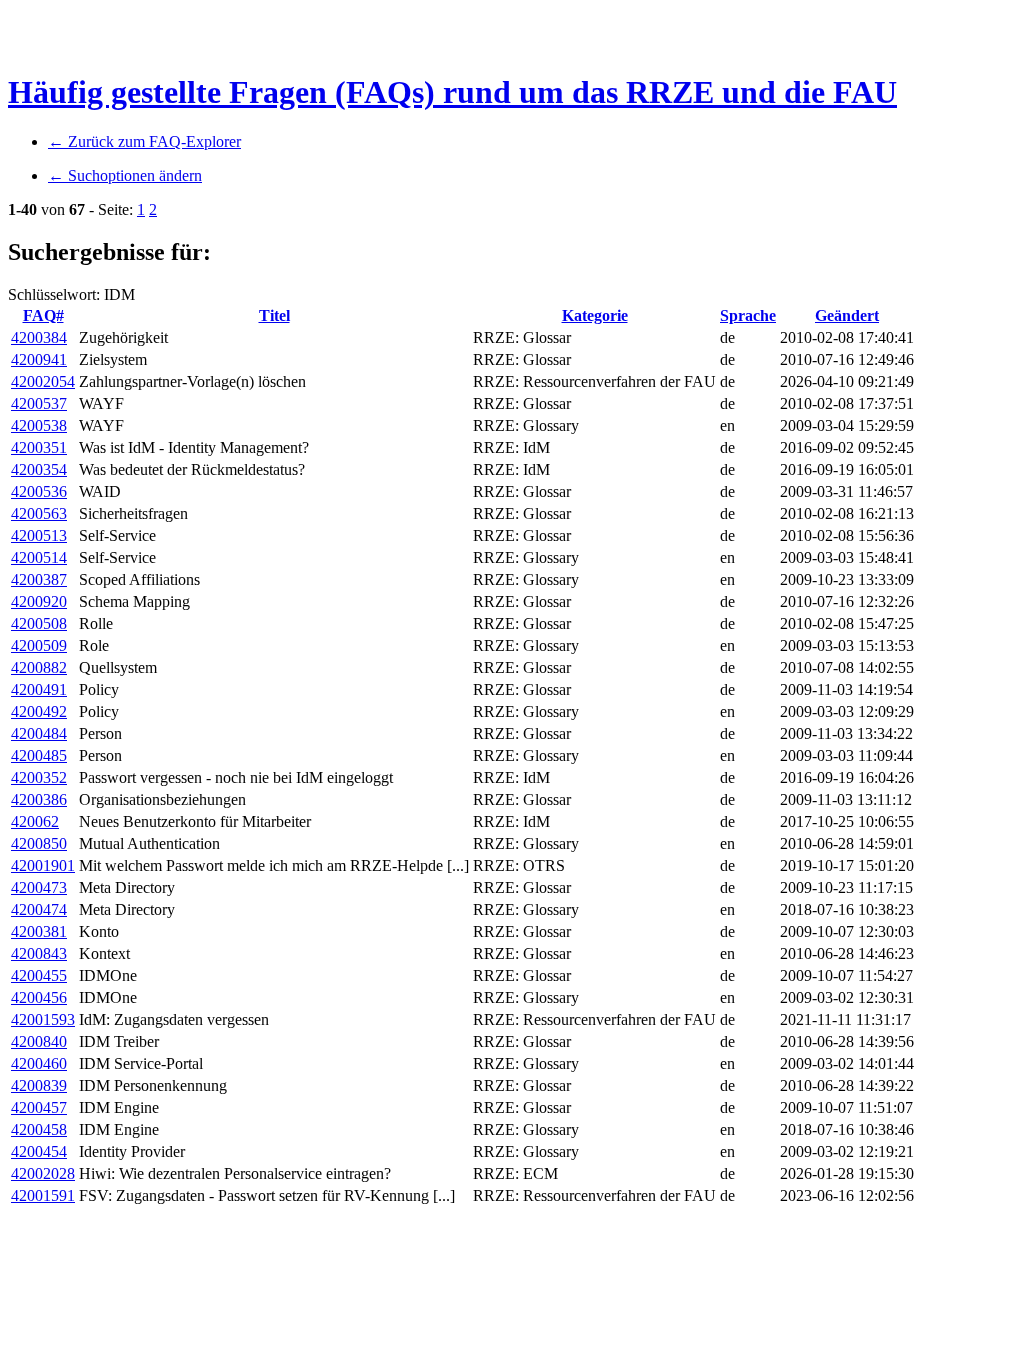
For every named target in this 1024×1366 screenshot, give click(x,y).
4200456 (39, 997)
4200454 (39, 1151)
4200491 (39, 689)
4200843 (39, 953)
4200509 (39, 645)
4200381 (39, 931)
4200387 (39, 579)
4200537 (39, 403)
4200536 (39, 491)
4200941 (39, 359)
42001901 (43, 865)
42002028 (43, 1173)
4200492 (39, 711)
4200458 (39, 1129)
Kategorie (595, 315)
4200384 (39, 337)
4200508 (39, 623)
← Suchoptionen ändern (125, 175)
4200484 (39, 733)
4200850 (39, 843)
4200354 (39, 469)
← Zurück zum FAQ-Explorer (144, 141)
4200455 (39, 975)
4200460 (39, 1063)
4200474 (39, 909)
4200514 (39, 557)
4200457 (39, 1107)
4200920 (39, 601)
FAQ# (43, 315)
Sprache (748, 315)
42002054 (43, 381)
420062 (35, 821)
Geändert (847, 315)
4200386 (39, 799)
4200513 (39, 535)
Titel (274, 315)
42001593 (43, 1019)
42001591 (43, 1195)
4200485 (39, 755)
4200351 (39, 447)
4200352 (39, 777)
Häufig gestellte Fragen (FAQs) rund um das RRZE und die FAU (452, 92)
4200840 (39, 1041)
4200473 (39, 887)
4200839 (39, 1085)
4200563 (39, 513)
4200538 (39, 425)
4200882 (39, 667)
